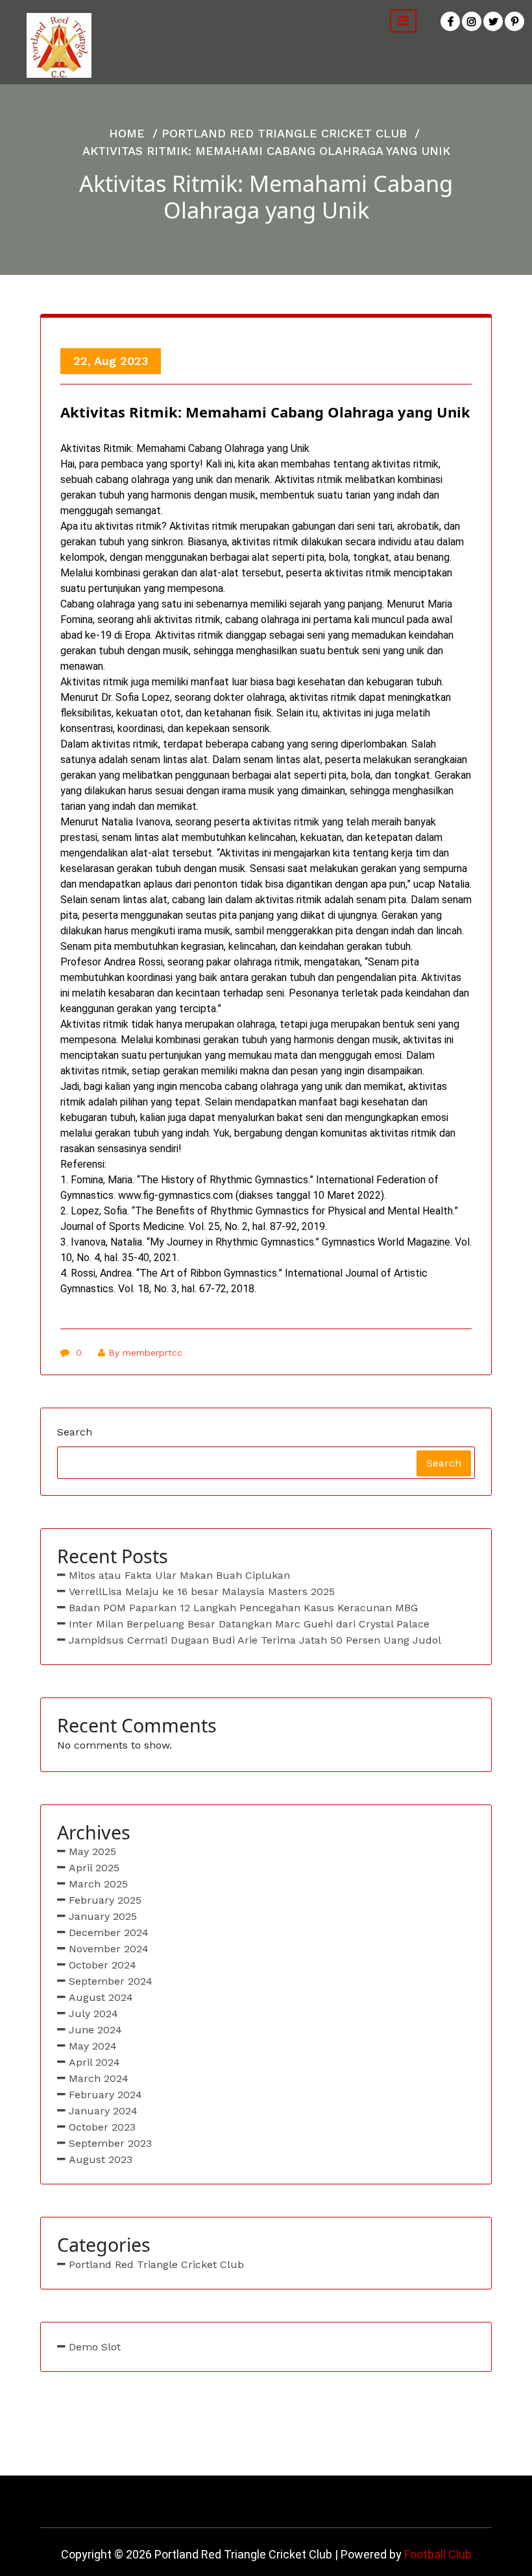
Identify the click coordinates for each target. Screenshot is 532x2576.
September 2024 (111, 1981)
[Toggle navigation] (403, 21)
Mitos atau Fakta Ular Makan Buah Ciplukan (179, 1575)
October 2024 (103, 1965)
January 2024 (103, 2111)
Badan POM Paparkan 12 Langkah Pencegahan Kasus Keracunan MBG (243, 1608)
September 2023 (110, 2143)
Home (127, 133)
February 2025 (105, 1900)
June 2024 (95, 2030)
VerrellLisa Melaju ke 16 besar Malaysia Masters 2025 (202, 1591)
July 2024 (93, 2014)
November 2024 (109, 1949)
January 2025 (103, 1916)
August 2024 (101, 1997)
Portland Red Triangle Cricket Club (284, 133)
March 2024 (99, 2078)
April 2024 (94, 2062)
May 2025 (92, 1851)
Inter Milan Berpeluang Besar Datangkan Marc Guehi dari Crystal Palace (249, 1624)
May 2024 (93, 2046)
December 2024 (109, 1932)
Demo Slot (95, 2347)
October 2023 (102, 2127)
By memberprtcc (145, 1353)
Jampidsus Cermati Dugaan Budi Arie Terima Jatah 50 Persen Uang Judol (255, 1640)
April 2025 (94, 1868)
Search (75, 1432)
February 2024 (105, 2095)
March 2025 (98, 1884)
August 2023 (101, 2159)
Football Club (438, 2554)
